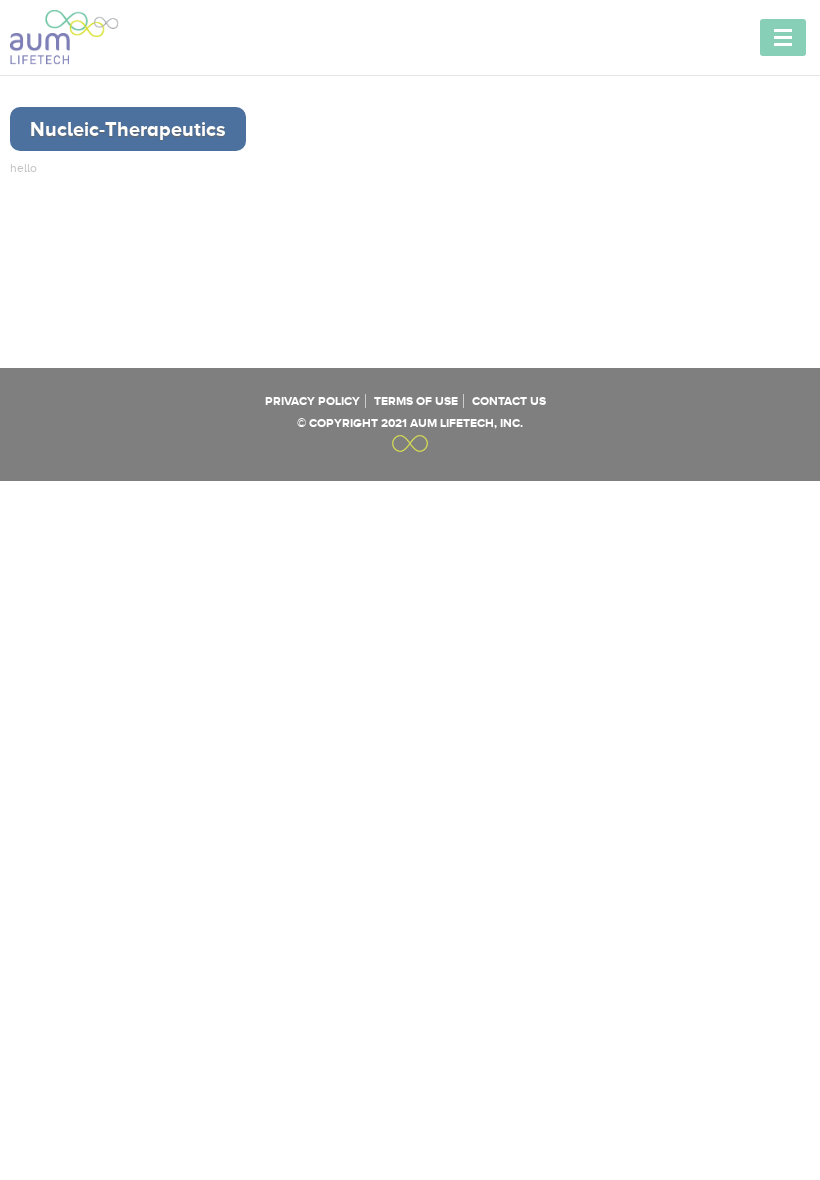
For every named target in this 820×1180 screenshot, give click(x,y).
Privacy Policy (312, 401)
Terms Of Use (416, 401)
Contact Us (509, 401)
